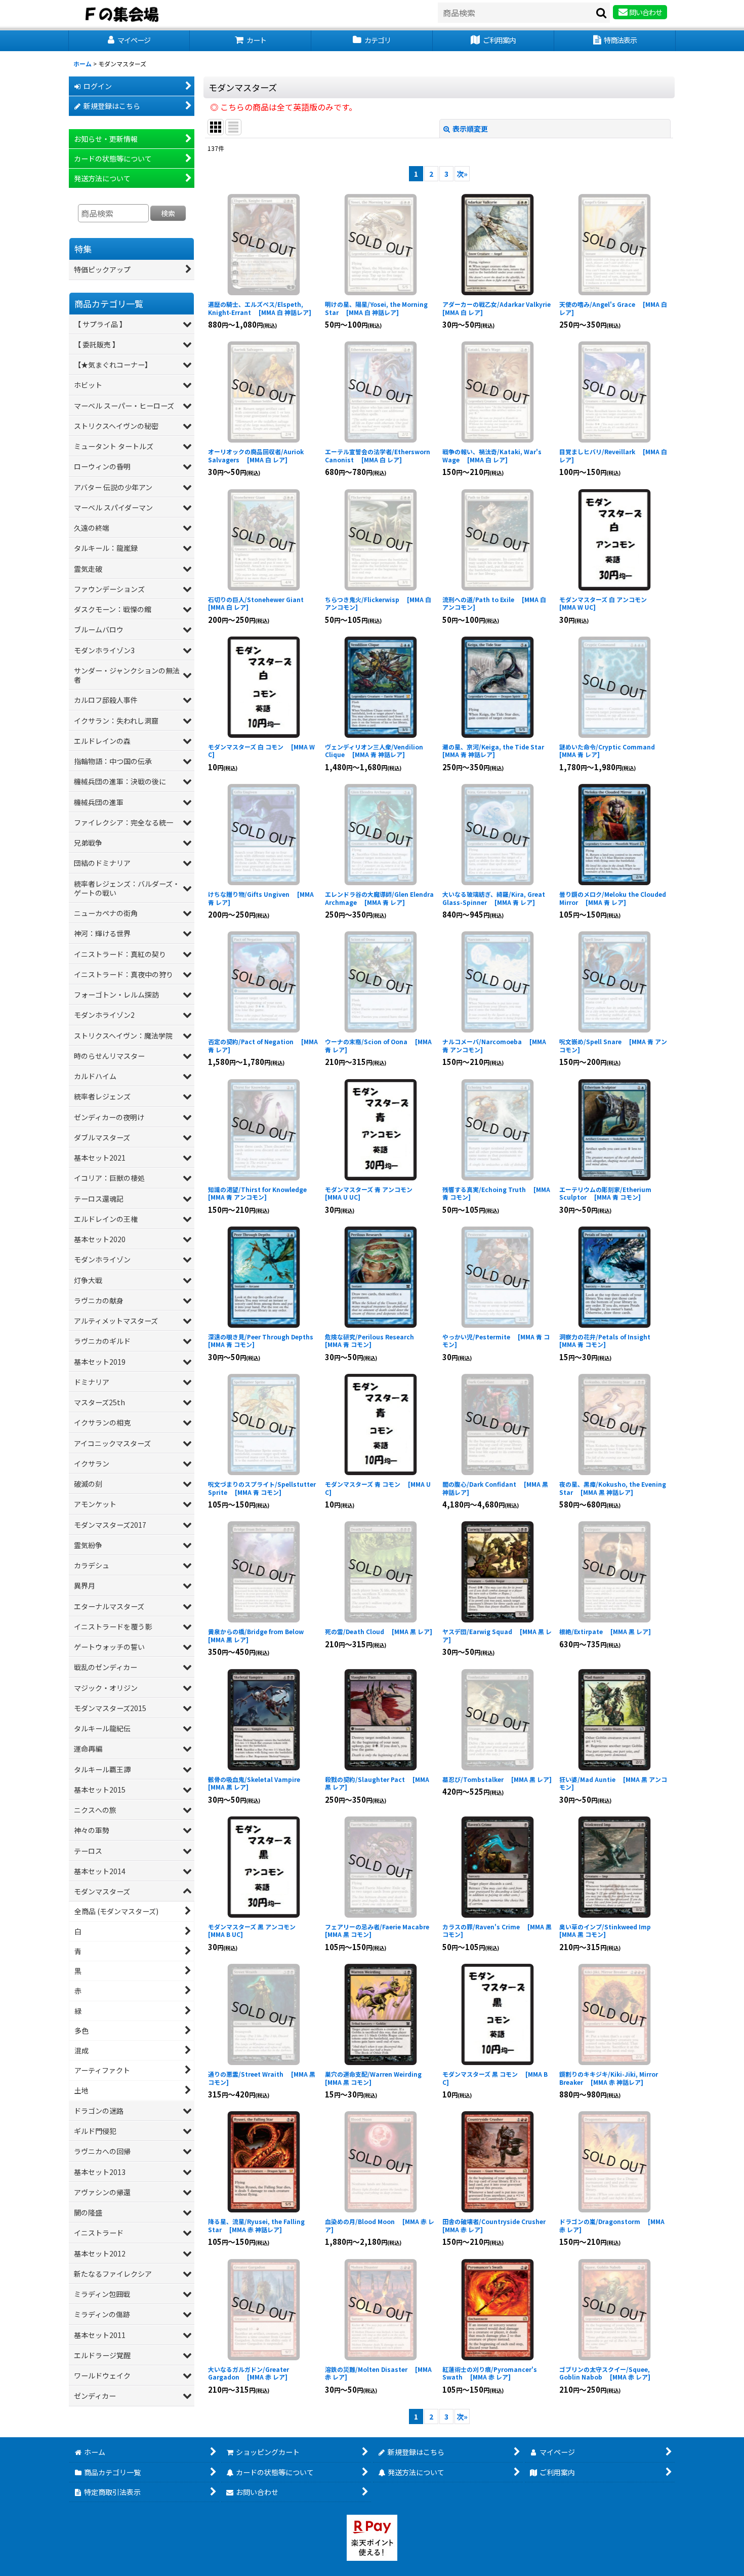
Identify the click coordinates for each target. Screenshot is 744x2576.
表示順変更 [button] (470, 129)
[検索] (602, 13)
